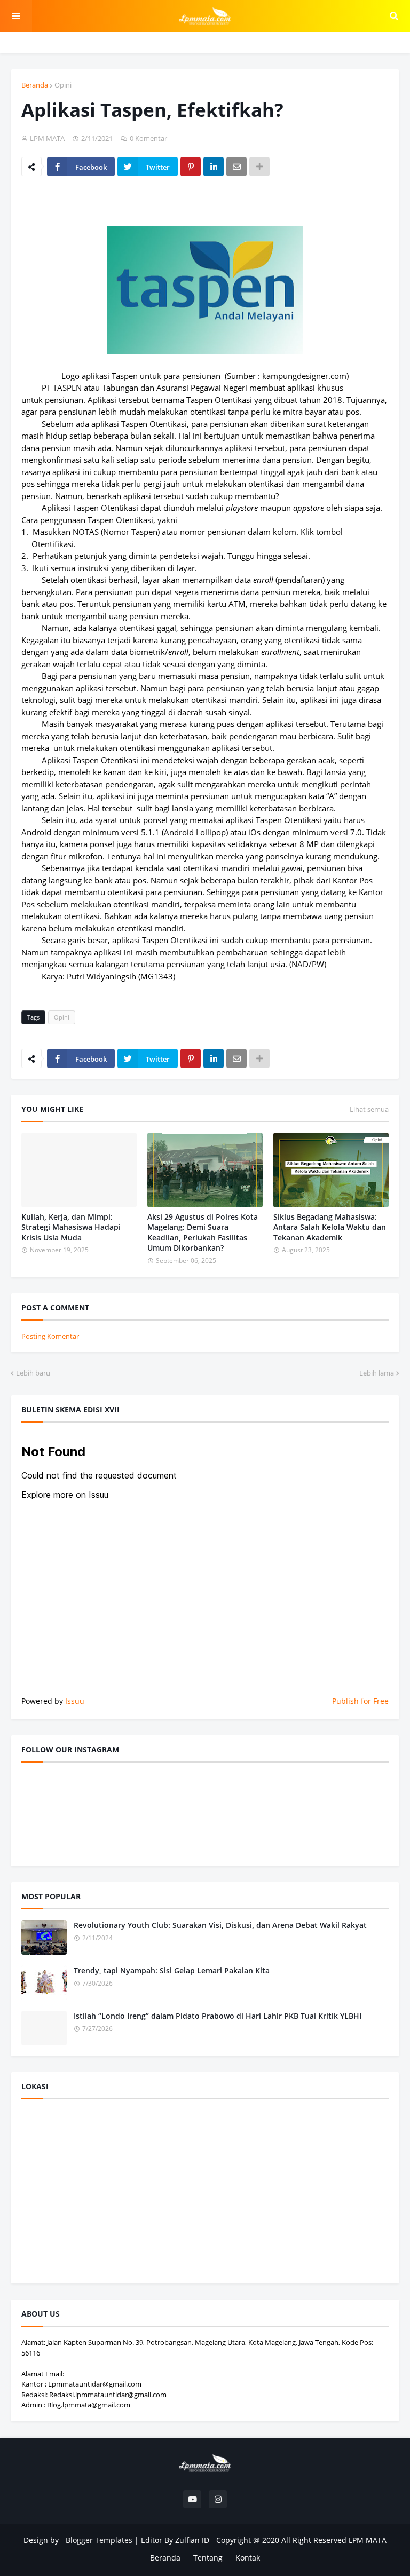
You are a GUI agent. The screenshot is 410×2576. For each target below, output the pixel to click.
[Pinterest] (191, 167)
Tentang (208, 2558)
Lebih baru (33, 1373)
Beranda (35, 85)
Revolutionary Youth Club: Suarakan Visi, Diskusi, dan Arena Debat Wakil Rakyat (220, 1925)
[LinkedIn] (214, 167)
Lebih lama (377, 1373)
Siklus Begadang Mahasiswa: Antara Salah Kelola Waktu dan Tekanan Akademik (330, 1227)
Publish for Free (360, 1701)
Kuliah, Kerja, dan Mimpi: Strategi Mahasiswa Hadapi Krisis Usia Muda (71, 1227)
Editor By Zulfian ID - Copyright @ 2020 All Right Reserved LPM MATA (264, 2540)
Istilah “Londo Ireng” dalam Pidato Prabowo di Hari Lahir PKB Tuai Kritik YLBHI (218, 2016)
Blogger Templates (99, 2540)
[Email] (236, 167)
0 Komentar (148, 138)
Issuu (75, 1701)
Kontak (248, 2558)
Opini (63, 85)
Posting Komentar (50, 1336)
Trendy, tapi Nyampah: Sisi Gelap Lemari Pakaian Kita (172, 1970)
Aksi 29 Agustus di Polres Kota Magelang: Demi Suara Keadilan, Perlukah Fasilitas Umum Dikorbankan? (203, 1232)
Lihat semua (369, 1109)
